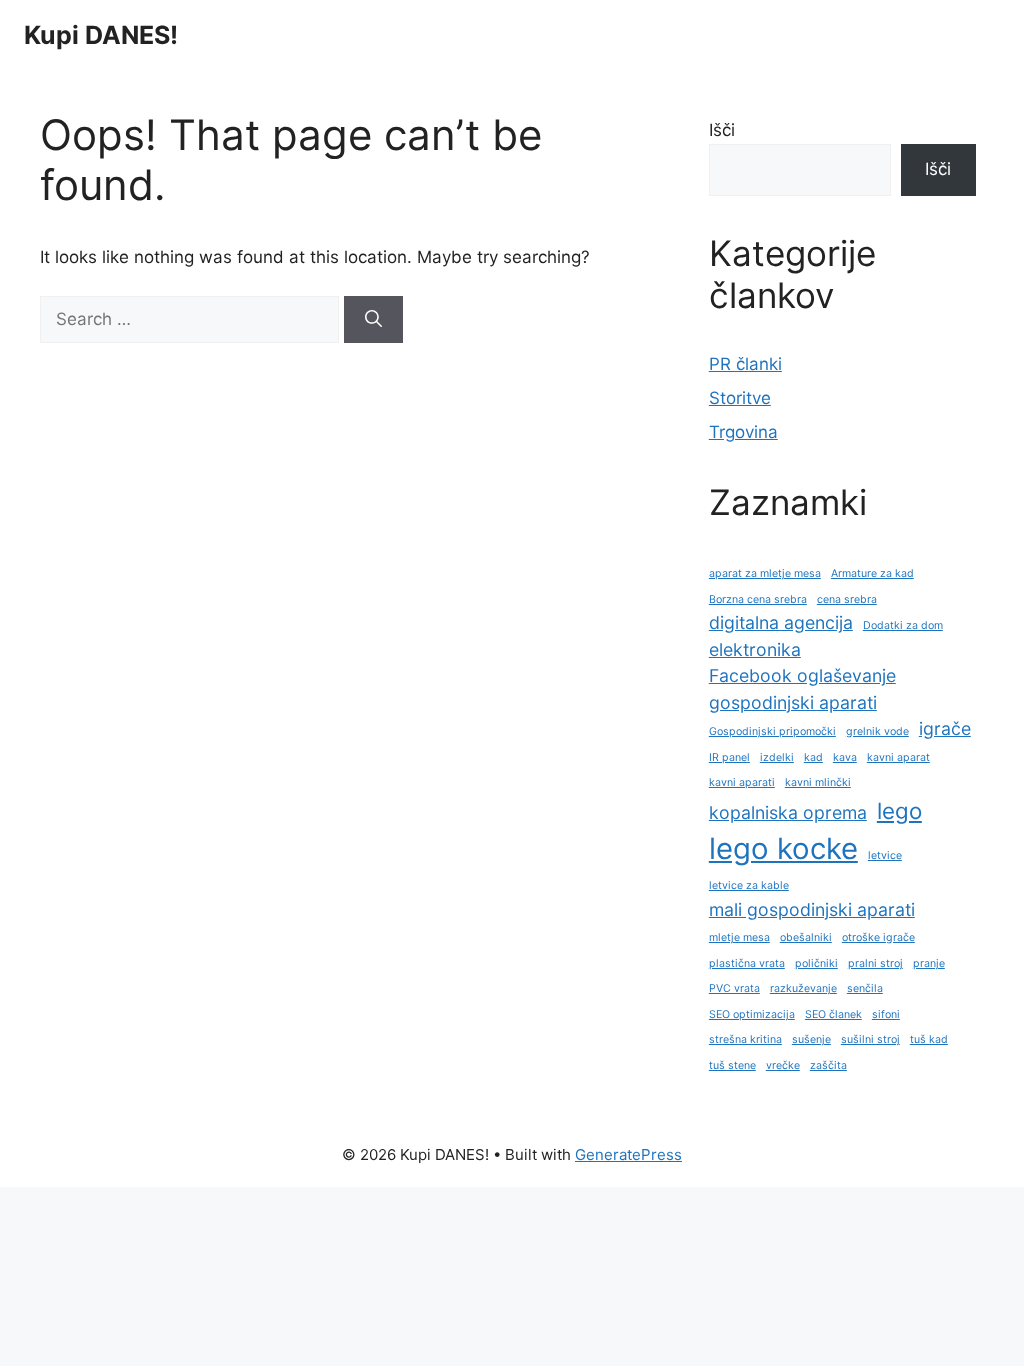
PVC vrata (734, 988)
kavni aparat (898, 757)
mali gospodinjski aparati (812, 909)
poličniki (816, 963)
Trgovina (743, 432)
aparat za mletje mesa (765, 573)
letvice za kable (749, 885)
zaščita (828, 1065)
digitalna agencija (781, 622)
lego (899, 810)
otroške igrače (878, 937)
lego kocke (783, 848)
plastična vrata (747, 963)
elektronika (755, 649)
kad (813, 757)
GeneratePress (628, 1154)
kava (845, 757)
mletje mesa (739, 937)
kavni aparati (742, 782)
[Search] (373, 320)
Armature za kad (872, 573)
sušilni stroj (870, 1039)
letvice (885, 855)
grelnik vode (877, 731)
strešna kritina (745, 1039)
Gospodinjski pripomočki (772, 731)
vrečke (783, 1065)
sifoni (886, 1014)
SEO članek (833, 1014)
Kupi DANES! (101, 35)
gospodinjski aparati (793, 702)
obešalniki (806, 937)
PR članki (745, 364)
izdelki (777, 757)
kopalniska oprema (788, 812)
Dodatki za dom (903, 625)
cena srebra (847, 599)
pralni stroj (875, 963)
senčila (865, 988)
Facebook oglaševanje (802, 675)
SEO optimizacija (752, 1014)
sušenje (811, 1039)
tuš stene (732, 1065)
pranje (929, 963)
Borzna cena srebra (758, 599)
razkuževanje (803, 988)
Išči (722, 130)
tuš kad (929, 1039)
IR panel (729, 757)
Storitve (740, 398)
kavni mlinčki (818, 782)
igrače (945, 728)
